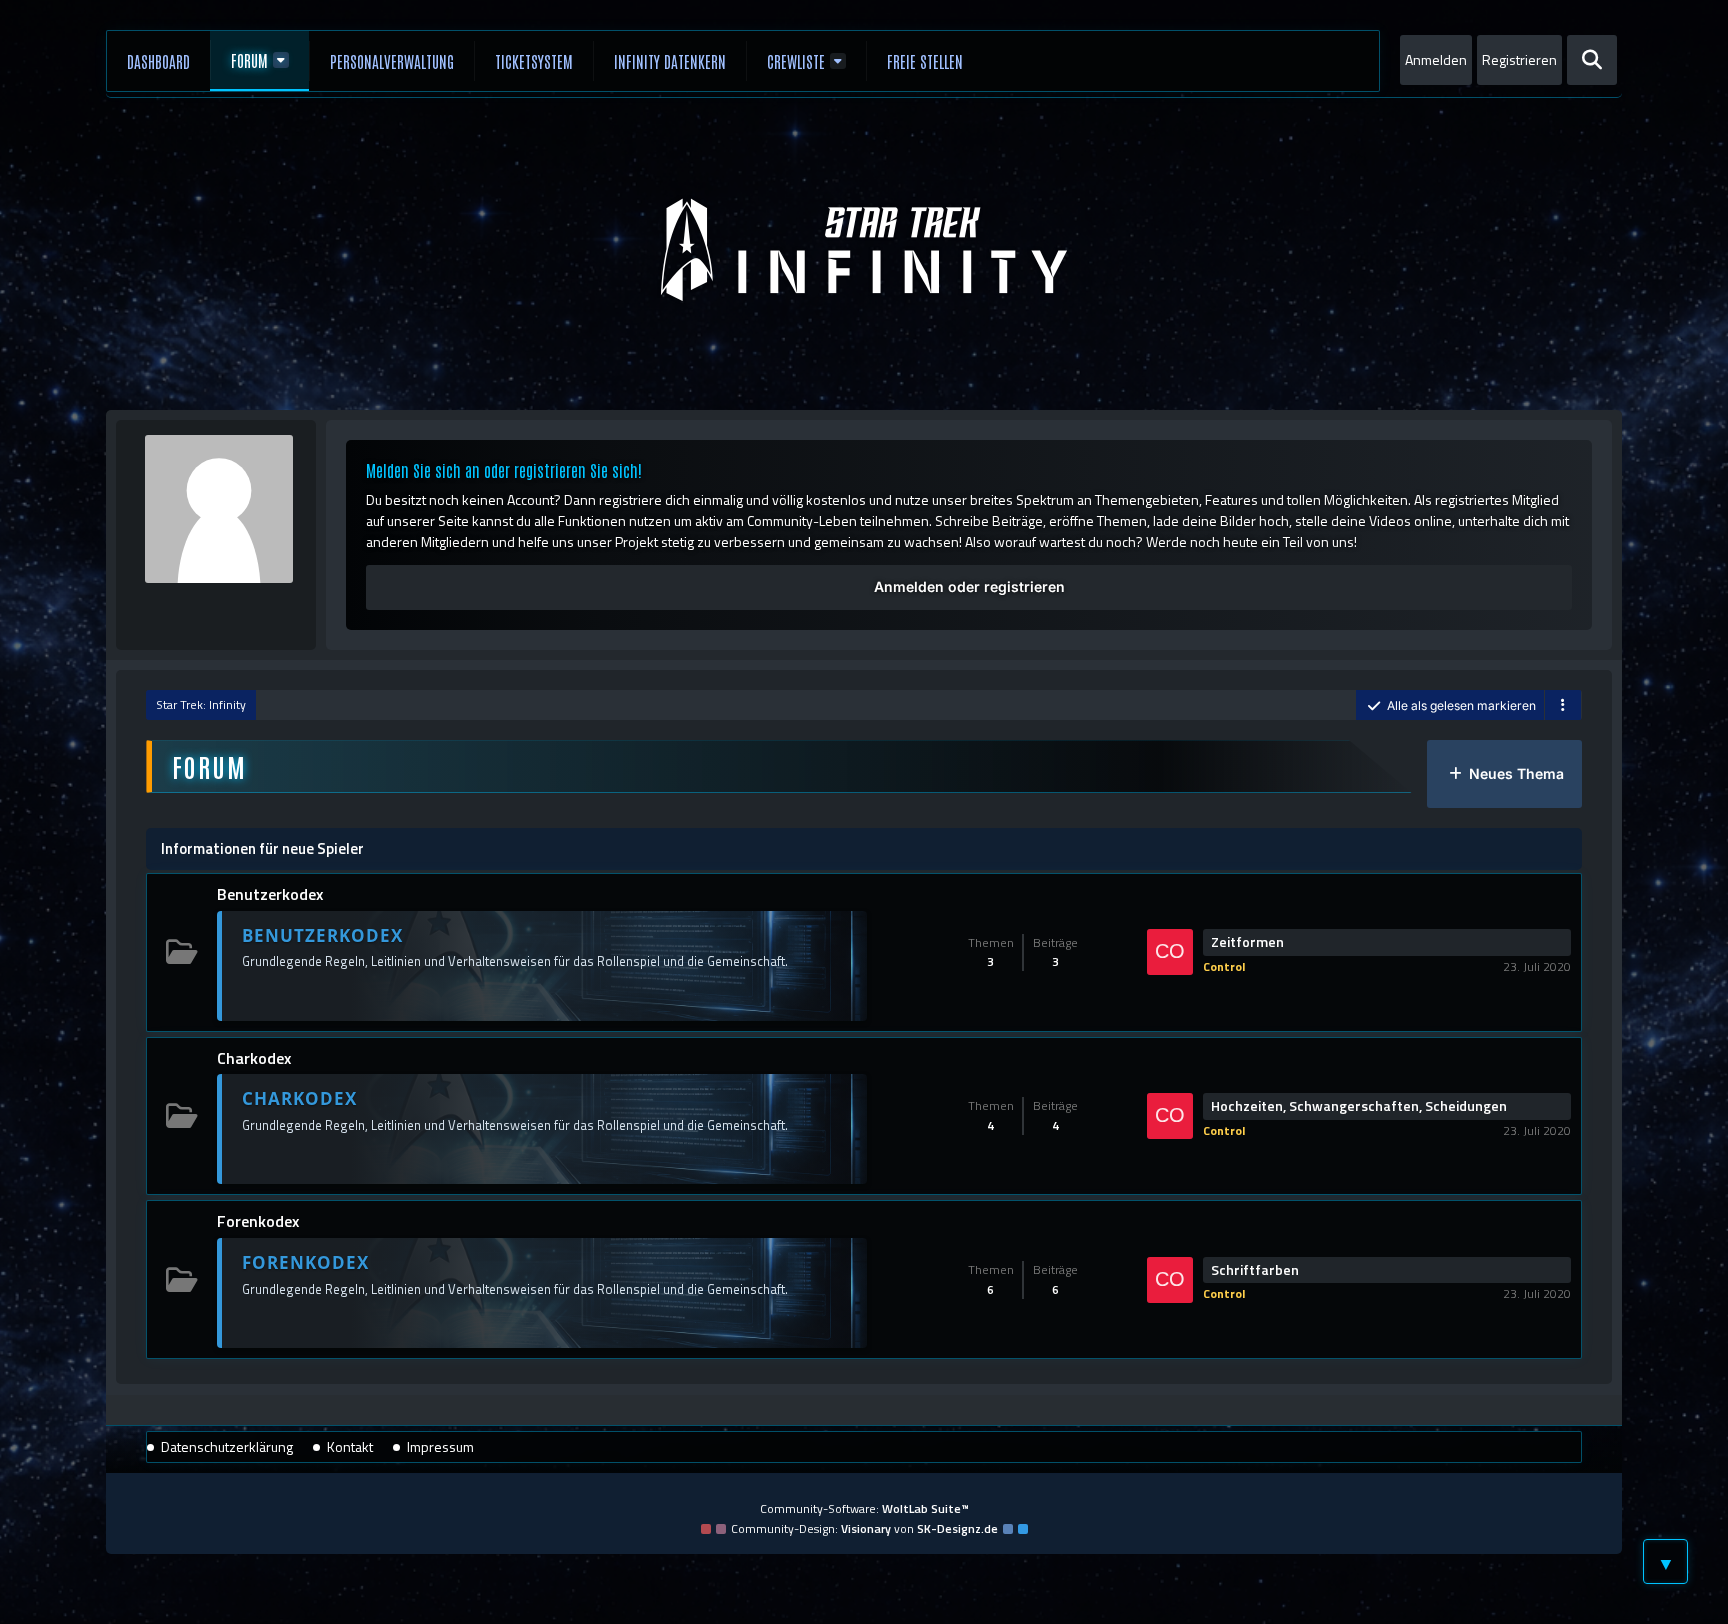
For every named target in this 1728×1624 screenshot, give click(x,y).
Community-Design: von (864, 1528)
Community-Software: (864, 1508)
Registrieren (1519, 59)
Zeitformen (1247, 942)
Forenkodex (258, 1221)
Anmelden (1436, 59)
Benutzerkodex (270, 894)
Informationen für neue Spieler (262, 848)
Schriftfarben (1255, 1270)
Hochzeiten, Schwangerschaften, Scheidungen (1359, 1106)
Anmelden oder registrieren (969, 586)
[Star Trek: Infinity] (864, 250)
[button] (1563, 706)
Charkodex (254, 1058)
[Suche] (1592, 60)
